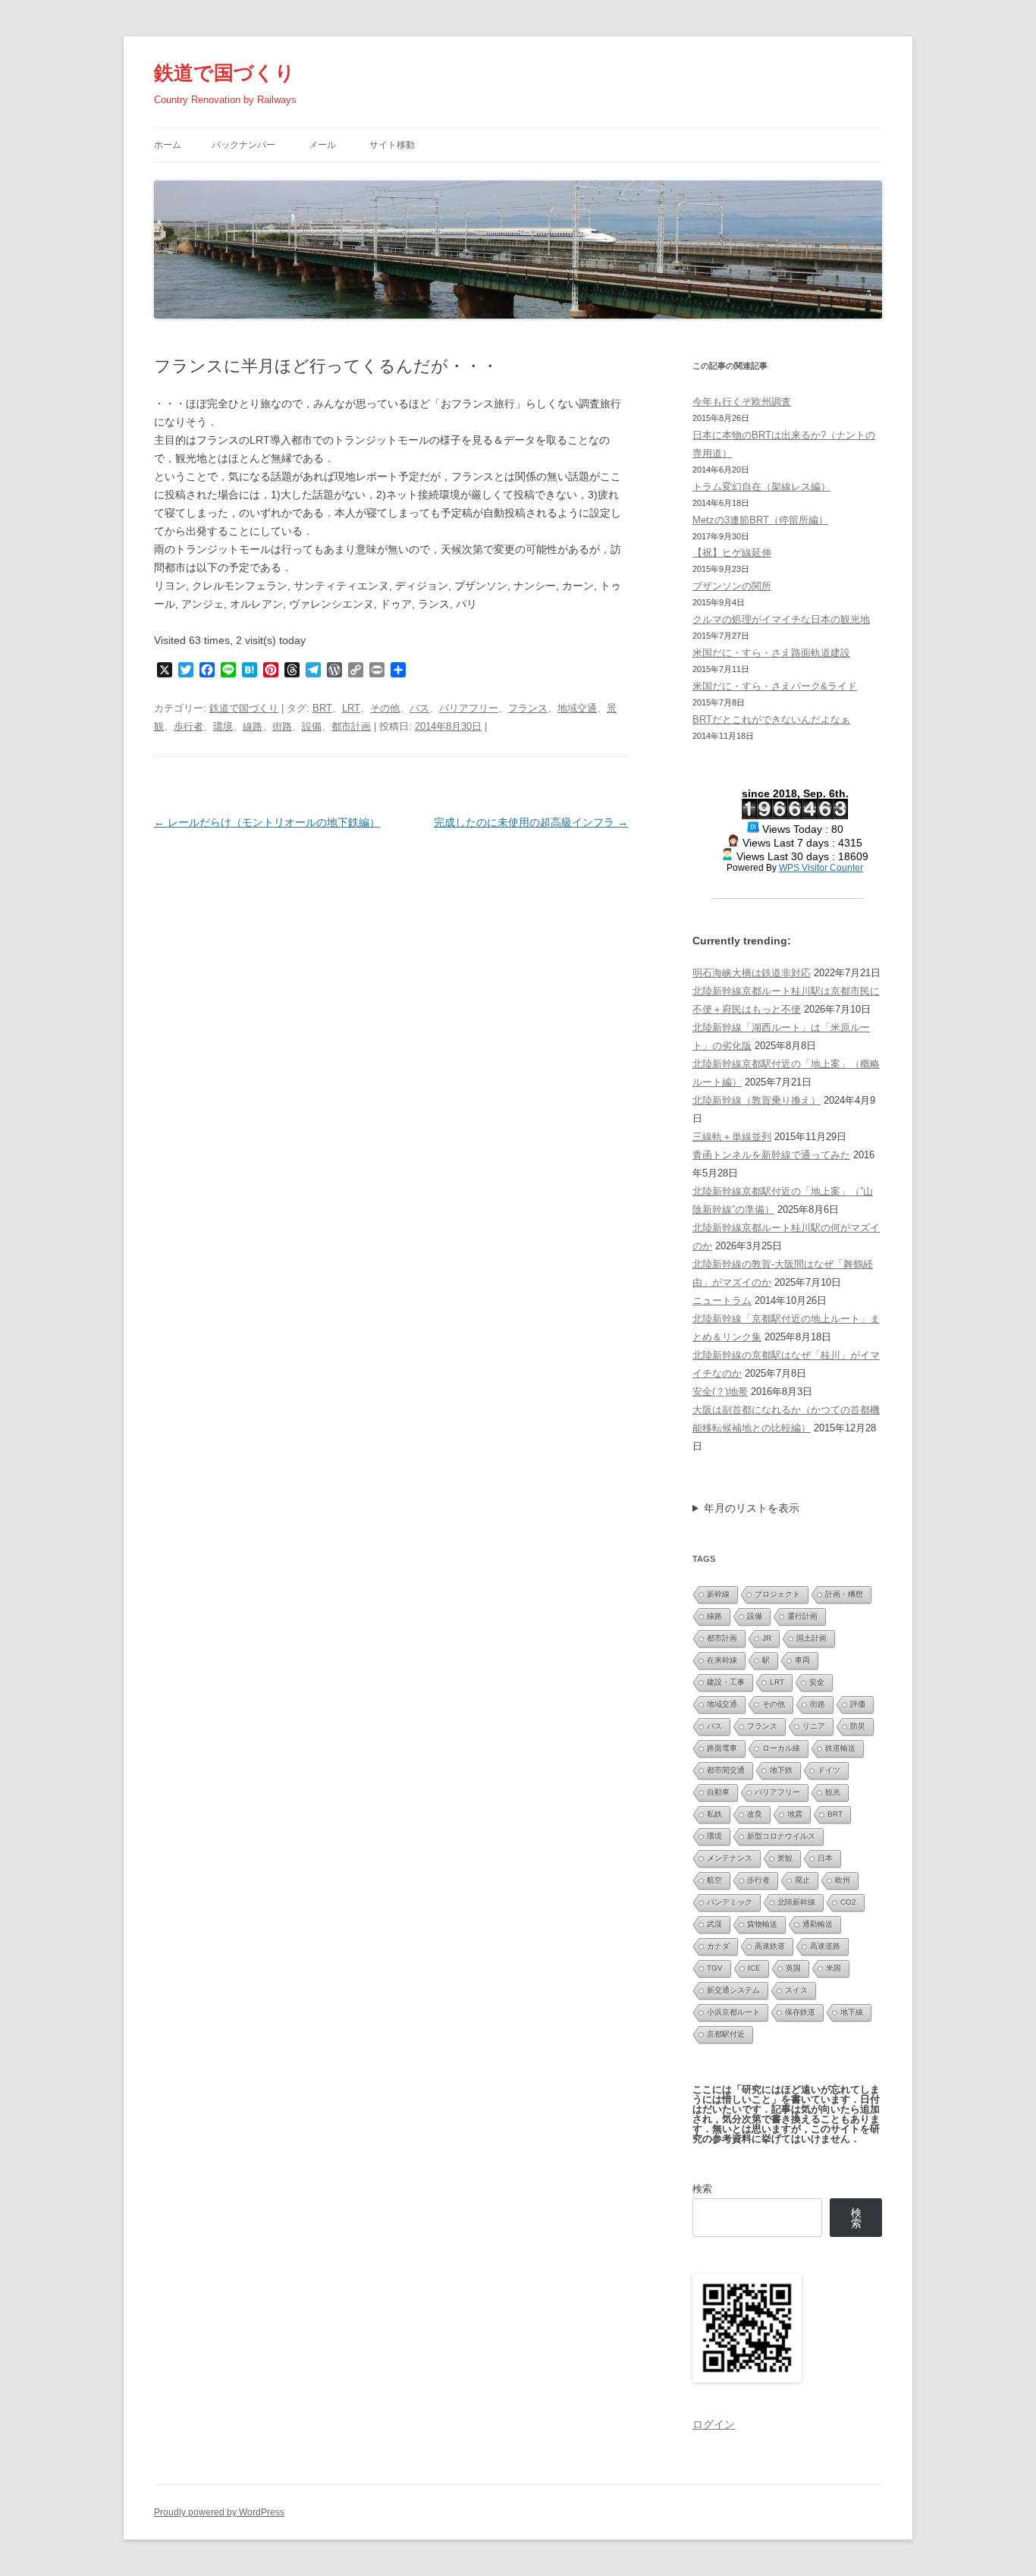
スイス (796, 1990)
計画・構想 (844, 1594)
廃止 (802, 1880)
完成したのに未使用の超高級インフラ (531, 822)
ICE (754, 1968)
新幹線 (718, 1594)
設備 (312, 726)
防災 (858, 1726)
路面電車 (722, 1748)
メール (322, 145)
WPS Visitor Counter (821, 867)
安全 (817, 1682)
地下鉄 (781, 1770)
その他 (385, 708)
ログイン (714, 2424)
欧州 (843, 1880)
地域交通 (577, 708)
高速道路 (825, 1946)
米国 (834, 1968)
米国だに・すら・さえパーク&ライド (775, 686)
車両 (802, 1660)
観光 (833, 1792)
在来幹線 (722, 1660)
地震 (795, 1814)
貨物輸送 (762, 1924)
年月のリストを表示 (752, 1508)
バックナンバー (243, 145)
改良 (755, 1814)
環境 (223, 726)
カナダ (718, 1946)
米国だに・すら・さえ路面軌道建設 (771, 653)
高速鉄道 (770, 1946)
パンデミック (730, 1902)
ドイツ (829, 1770)
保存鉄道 (800, 2012)
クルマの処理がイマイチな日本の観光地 (781, 619)
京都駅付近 (726, 2034)
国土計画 (812, 1638)
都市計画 (351, 726)
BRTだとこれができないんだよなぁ (771, 719)
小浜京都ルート (733, 2012)
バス (419, 708)
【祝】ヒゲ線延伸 (732, 553)
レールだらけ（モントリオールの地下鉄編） (267, 822)
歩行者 (188, 726)
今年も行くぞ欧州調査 (742, 402)
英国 (793, 1968)
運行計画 (802, 1616)
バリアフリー (469, 708)
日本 (825, 1858)
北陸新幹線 (796, 1902)
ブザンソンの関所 (732, 586)
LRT (351, 708)
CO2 (848, 1902)
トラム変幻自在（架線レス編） (761, 487)
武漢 (714, 1924)
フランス (528, 708)
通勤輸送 (818, 1924)
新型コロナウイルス (781, 1836)
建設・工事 (726, 1682)
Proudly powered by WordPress (219, 2512)
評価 (858, 1704)
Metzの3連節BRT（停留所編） (760, 520)
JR (767, 1638)
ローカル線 (781, 1748)
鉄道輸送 (840, 1748)
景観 (785, 1858)
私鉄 (714, 1814)
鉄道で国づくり (224, 73)
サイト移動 (392, 145)
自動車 (718, 1792)
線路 (253, 726)
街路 (282, 726)
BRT (322, 708)
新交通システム (733, 1990)
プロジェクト (777, 1594)
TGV (715, 1968)
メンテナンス (730, 1858)
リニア (814, 1726)
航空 (714, 1880)
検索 (702, 2189)
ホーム (168, 145)
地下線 (852, 2012)
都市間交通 (726, 1770)
